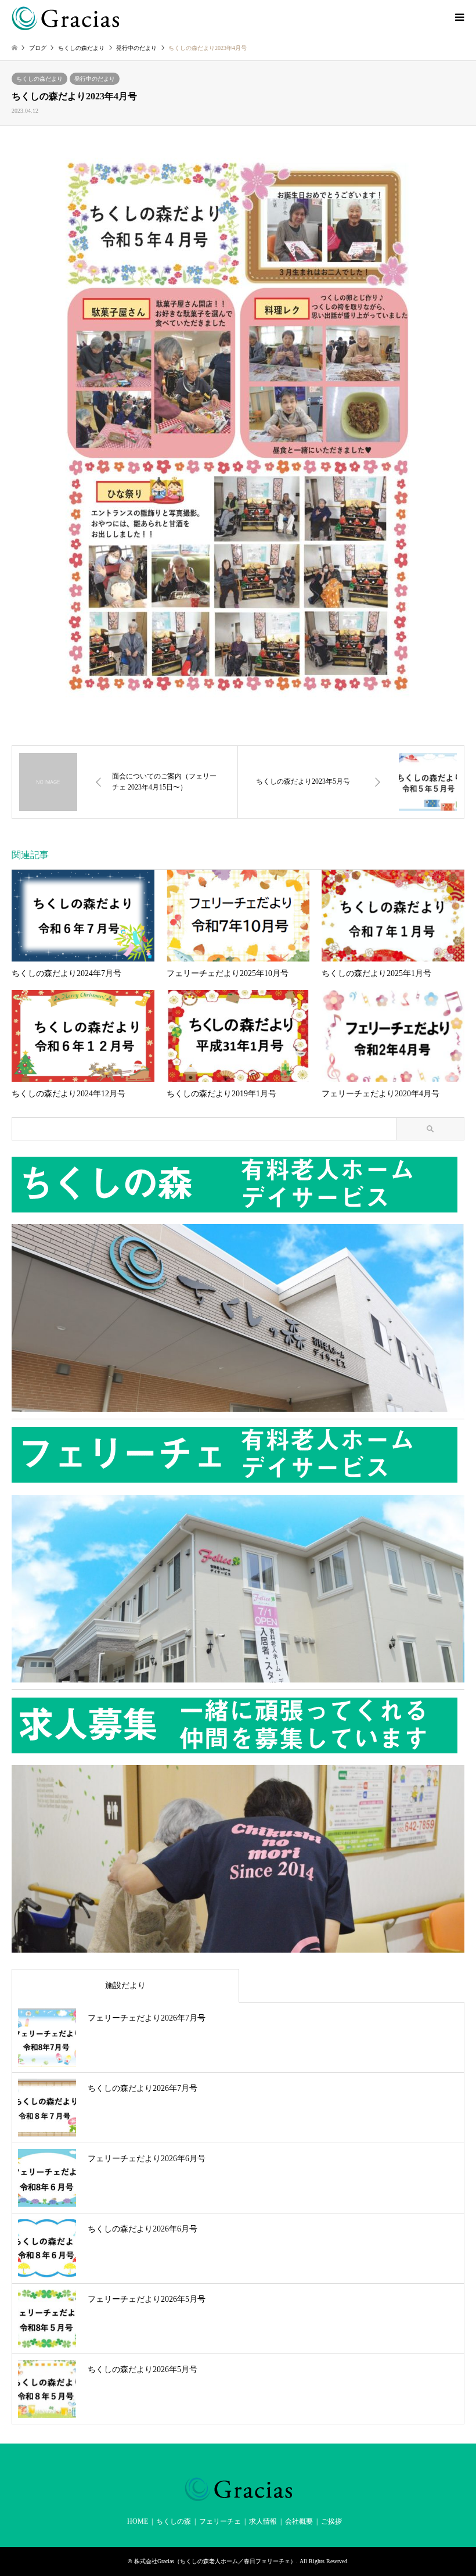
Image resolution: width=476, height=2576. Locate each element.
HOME (138, 2521)
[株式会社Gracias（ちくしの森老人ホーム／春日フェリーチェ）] (65, 17)
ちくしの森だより (39, 79)
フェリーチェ (220, 2521)
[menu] (459, 17)
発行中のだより (95, 79)
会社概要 (299, 2521)
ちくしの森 (174, 2521)
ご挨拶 (331, 2521)
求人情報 (263, 2521)
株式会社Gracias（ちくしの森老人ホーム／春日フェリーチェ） (215, 2561)
